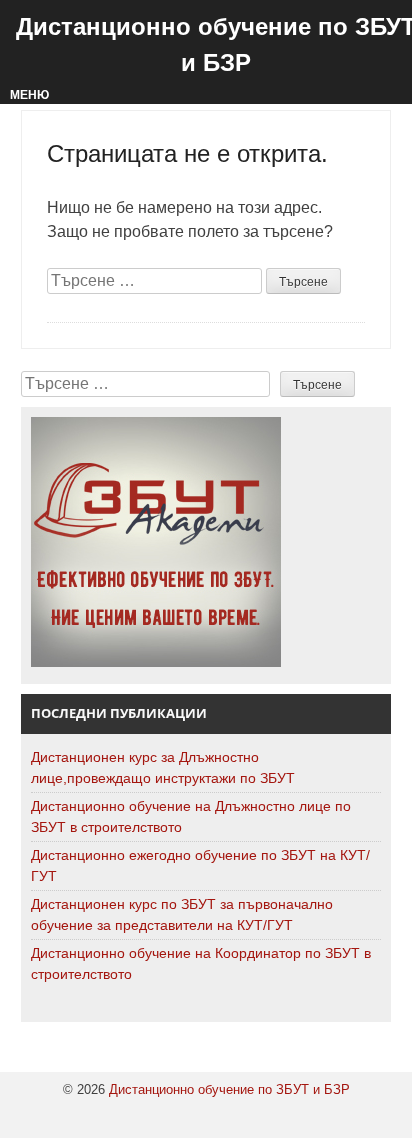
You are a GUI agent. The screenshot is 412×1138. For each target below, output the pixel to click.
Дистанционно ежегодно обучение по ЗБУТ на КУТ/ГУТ (200, 865)
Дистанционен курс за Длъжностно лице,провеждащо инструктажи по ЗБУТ (163, 767)
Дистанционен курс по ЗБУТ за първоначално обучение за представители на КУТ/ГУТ (182, 914)
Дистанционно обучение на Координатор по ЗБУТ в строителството (201, 963)
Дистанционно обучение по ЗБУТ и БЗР (229, 1089)
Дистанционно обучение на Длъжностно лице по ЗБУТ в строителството (191, 816)
